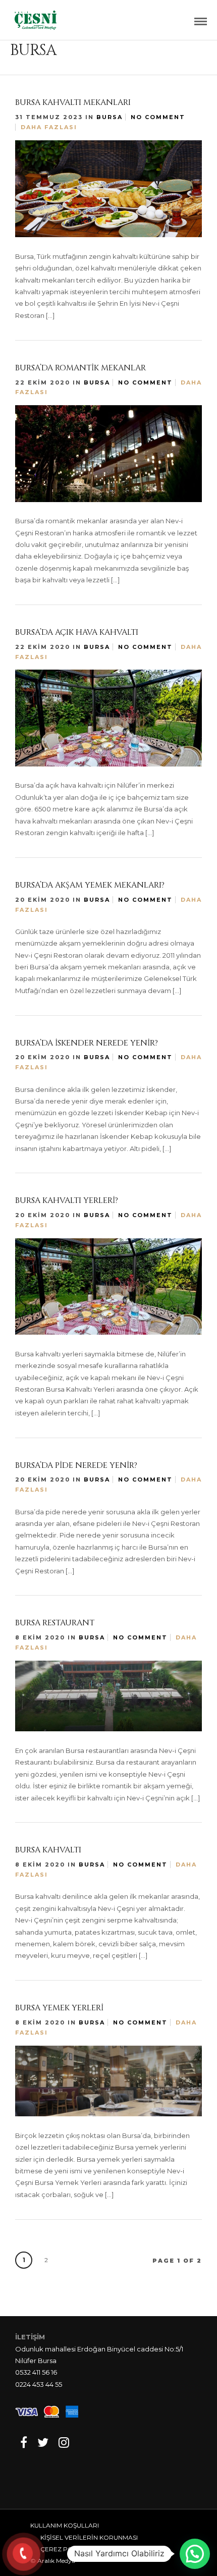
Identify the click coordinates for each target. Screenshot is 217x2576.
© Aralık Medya (53, 2561)
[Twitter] (43, 2442)
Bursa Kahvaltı (48, 1850)
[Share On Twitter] (49, 312)
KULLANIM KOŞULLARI (65, 2525)
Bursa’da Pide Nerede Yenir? (76, 1465)
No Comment (158, 117)
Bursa (110, 117)
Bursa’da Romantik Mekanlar (80, 368)
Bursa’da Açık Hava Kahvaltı (77, 632)
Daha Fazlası (49, 127)
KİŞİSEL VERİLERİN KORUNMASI (89, 2537)
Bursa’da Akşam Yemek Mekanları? (90, 885)
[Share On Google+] (80, 312)
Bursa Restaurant (55, 1623)
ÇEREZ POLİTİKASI (69, 2549)
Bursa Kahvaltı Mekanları (73, 102)
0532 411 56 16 (36, 2372)
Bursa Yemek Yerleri (59, 2008)
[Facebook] (24, 2442)
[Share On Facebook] (35, 312)
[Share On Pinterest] (64, 312)
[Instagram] (64, 2442)
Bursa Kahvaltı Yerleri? (67, 1200)
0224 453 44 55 (39, 2384)
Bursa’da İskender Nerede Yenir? (87, 1043)
